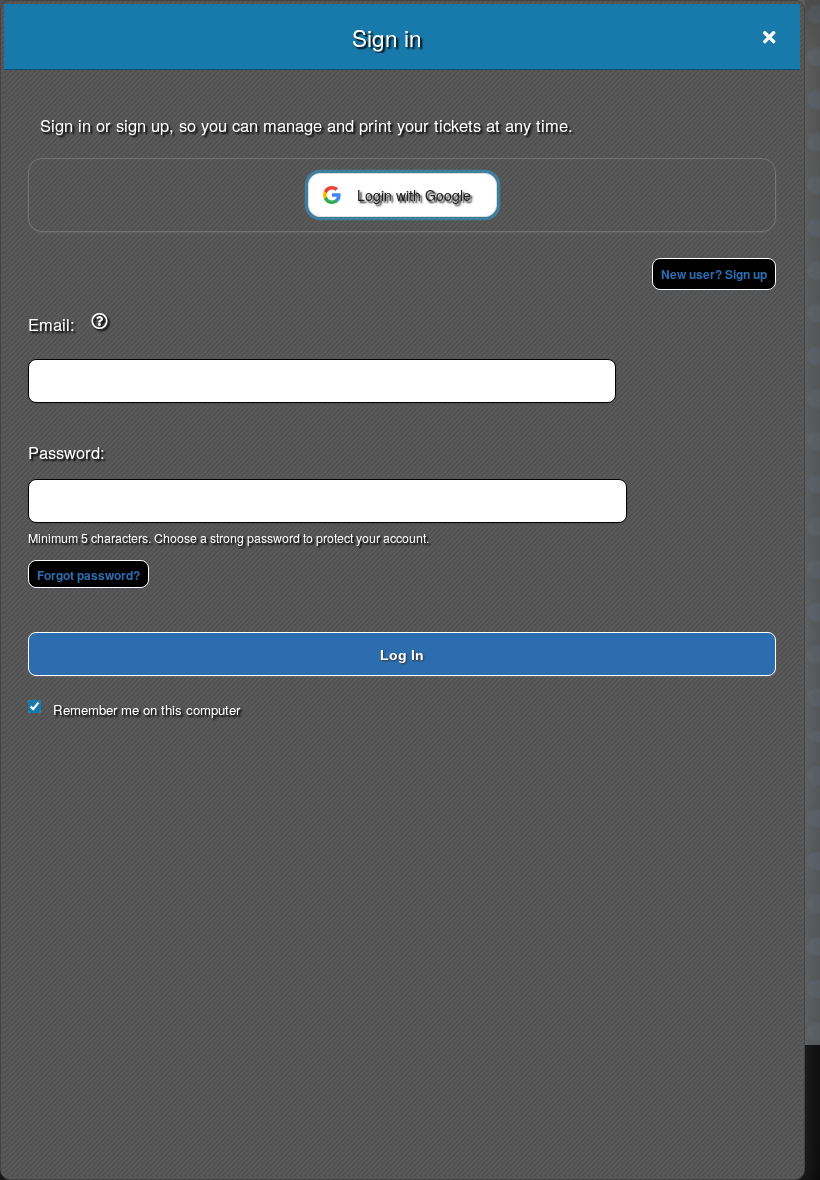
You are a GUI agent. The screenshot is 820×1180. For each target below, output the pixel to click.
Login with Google (414, 195)
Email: (51, 324)
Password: (66, 452)
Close (769, 37)
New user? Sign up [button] (714, 274)
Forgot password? (88, 575)
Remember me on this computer (146, 709)
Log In (402, 655)
